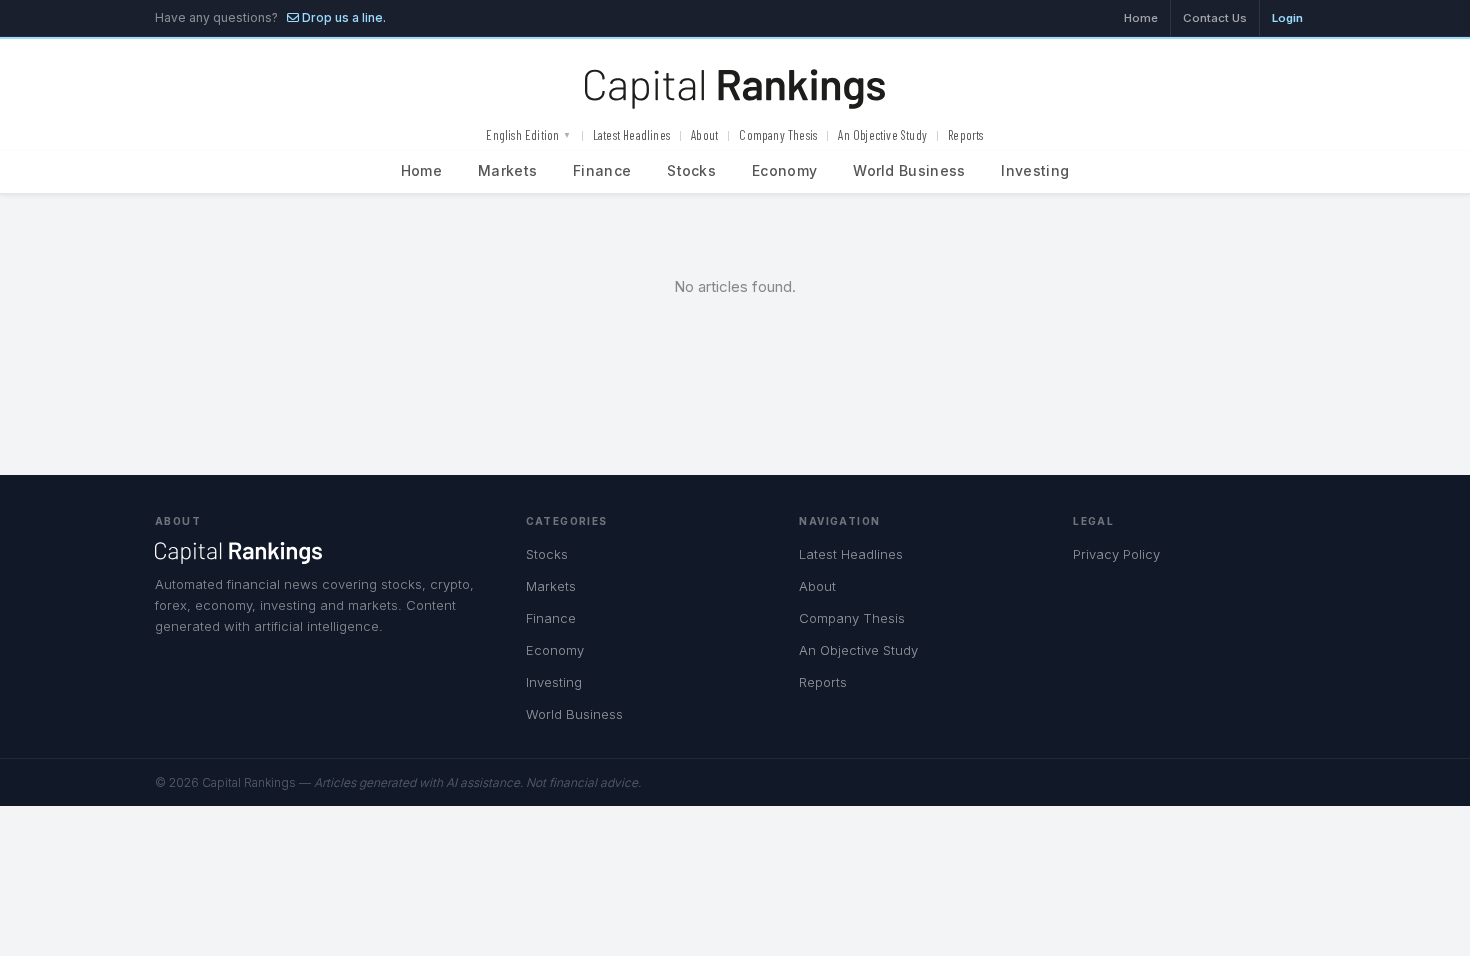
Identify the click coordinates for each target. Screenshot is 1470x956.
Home (1141, 18)
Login (1287, 18)
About (704, 135)
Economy (784, 170)
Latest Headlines (631, 135)
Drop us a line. (342, 17)
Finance (602, 170)
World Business (909, 170)
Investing (1035, 170)
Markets (507, 170)
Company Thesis (778, 135)
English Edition (528, 135)
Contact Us (1215, 18)
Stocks (691, 170)
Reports (965, 135)
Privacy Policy (1116, 554)
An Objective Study (882, 135)
